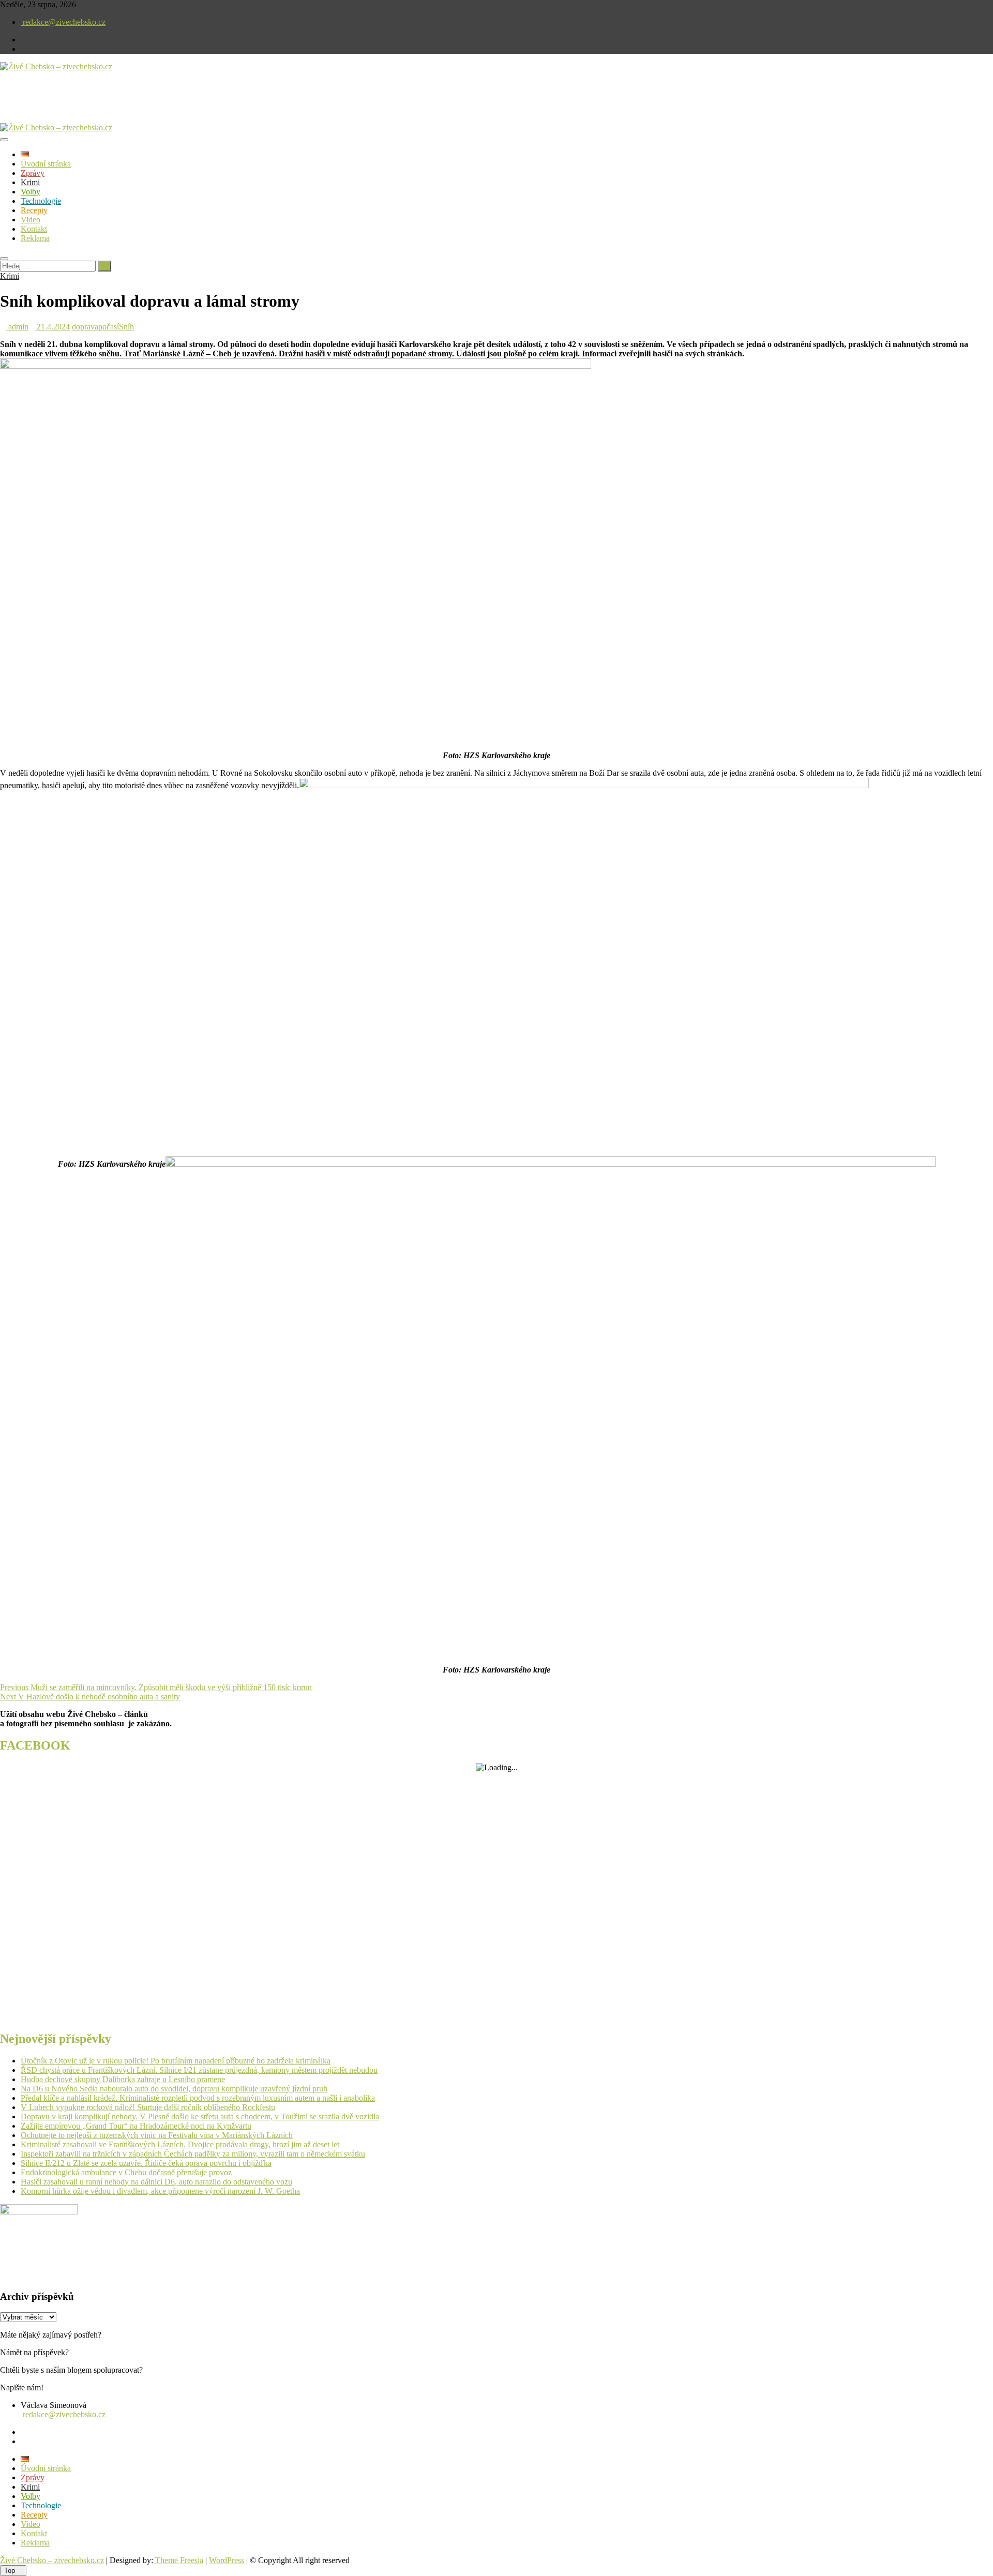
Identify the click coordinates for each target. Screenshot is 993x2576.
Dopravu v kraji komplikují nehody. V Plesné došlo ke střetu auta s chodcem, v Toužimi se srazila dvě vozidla (200, 2116)
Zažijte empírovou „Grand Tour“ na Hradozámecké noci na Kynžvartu (136, 2126)
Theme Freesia (179, 2560)
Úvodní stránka (46, 164)
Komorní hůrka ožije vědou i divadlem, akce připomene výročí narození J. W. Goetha (160, 2191)
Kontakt (34, 229)
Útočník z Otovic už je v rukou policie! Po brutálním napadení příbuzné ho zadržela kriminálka (176, 2061)
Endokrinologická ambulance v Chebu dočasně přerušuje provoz (126, 2172)
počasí (109, 327)
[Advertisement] (121, 106)
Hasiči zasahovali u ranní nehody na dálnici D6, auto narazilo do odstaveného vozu (156, 2182)
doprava (85, 327)
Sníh (126, 327)
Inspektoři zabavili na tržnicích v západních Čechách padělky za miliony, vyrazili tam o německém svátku (193, 2154)
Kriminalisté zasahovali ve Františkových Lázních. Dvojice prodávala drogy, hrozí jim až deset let (180, 2144)
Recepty (34, 210)
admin (17, 327)
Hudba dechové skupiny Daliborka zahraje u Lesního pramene (123, 2079)
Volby (31, 192)
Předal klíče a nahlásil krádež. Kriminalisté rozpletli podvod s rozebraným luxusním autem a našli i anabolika (198, 2098)
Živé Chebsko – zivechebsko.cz (52, 2560)
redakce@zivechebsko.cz (63, 22)
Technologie (41, 201)
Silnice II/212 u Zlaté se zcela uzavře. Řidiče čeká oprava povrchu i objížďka (146, 2163)
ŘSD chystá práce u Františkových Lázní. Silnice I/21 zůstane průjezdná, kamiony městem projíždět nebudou (199, 2070)
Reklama (35, 238)
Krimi (30, 182)
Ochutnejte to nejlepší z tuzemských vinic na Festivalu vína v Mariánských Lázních (157, 2135)
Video (31, 220)
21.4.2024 (52, 327)
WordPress (227, 2560)
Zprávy (33, 173)
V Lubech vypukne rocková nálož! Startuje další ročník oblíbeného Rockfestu (148, 2107)
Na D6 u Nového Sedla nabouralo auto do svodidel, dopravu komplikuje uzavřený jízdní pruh (174, 2089)
